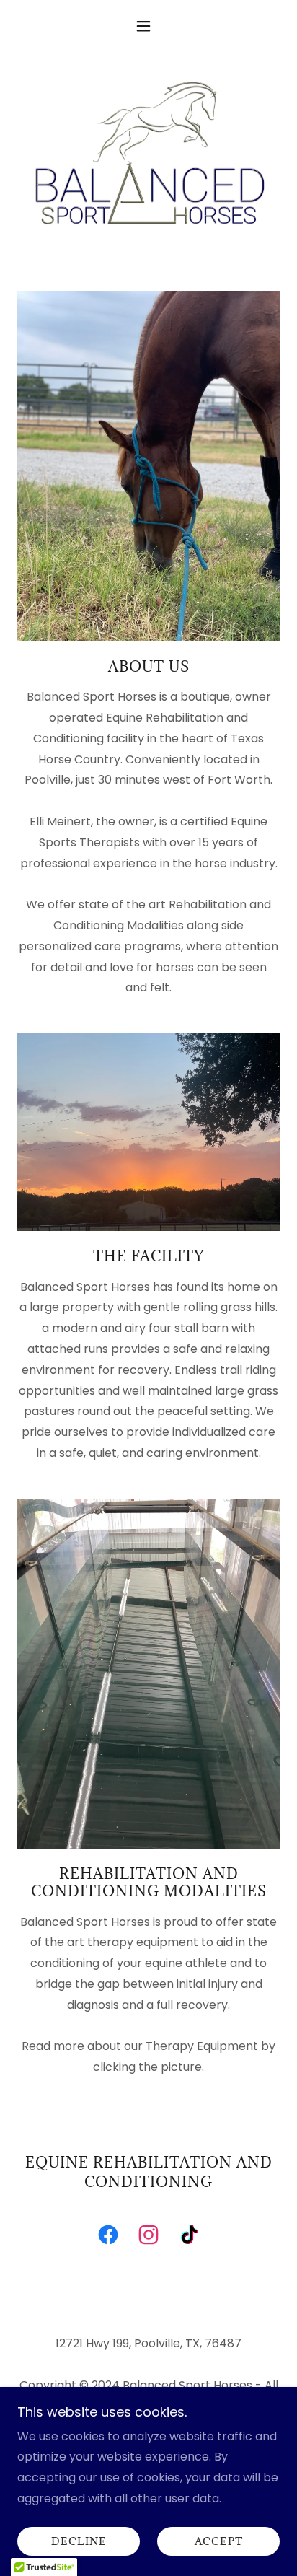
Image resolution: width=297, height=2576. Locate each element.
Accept (219, 2542)
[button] (149, 26)
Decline (79, 2542)
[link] (108, 2238)
